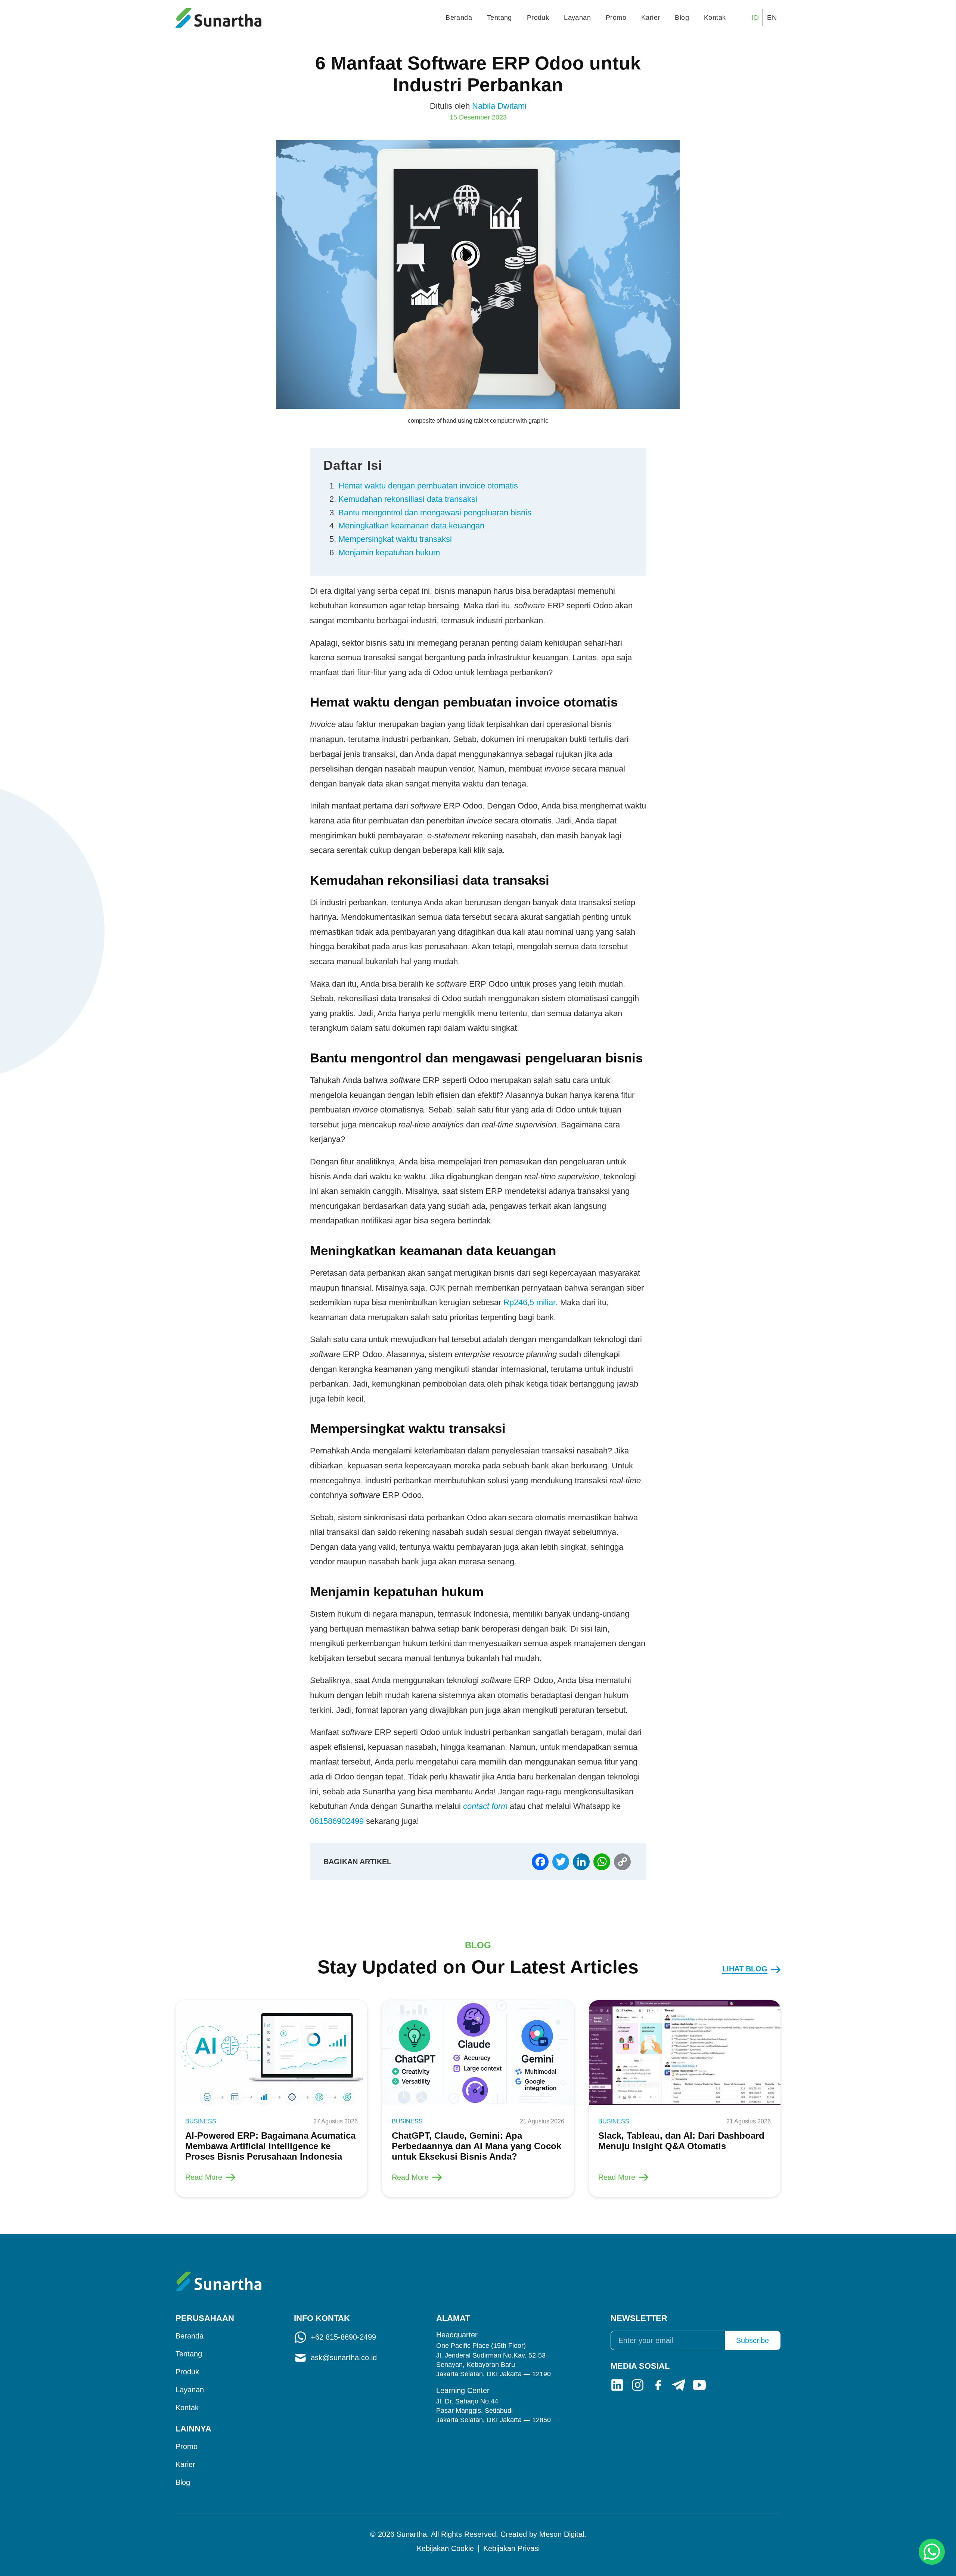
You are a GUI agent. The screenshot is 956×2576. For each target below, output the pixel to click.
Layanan (577, 18)
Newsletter (639, 2318)
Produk (538, 18)
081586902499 (337, 1821)
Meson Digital (562, 2534)
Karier (651, 18)
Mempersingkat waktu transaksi (395, 539)
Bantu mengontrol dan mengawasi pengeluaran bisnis (435, 513)
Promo (616, 18)
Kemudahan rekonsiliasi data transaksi (408, 499)
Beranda (459, 18)
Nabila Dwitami (499, 106)
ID (755, 18)
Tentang (499, 18)
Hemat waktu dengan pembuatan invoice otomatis (428, 486)
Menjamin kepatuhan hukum (389, 553)
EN (772, 18)
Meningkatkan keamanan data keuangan (411, 526)
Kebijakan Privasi (511, 2548)
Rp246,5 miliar (530, 1302)
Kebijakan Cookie (445, 2548)
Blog (682, 18)
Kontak (715, 18)
